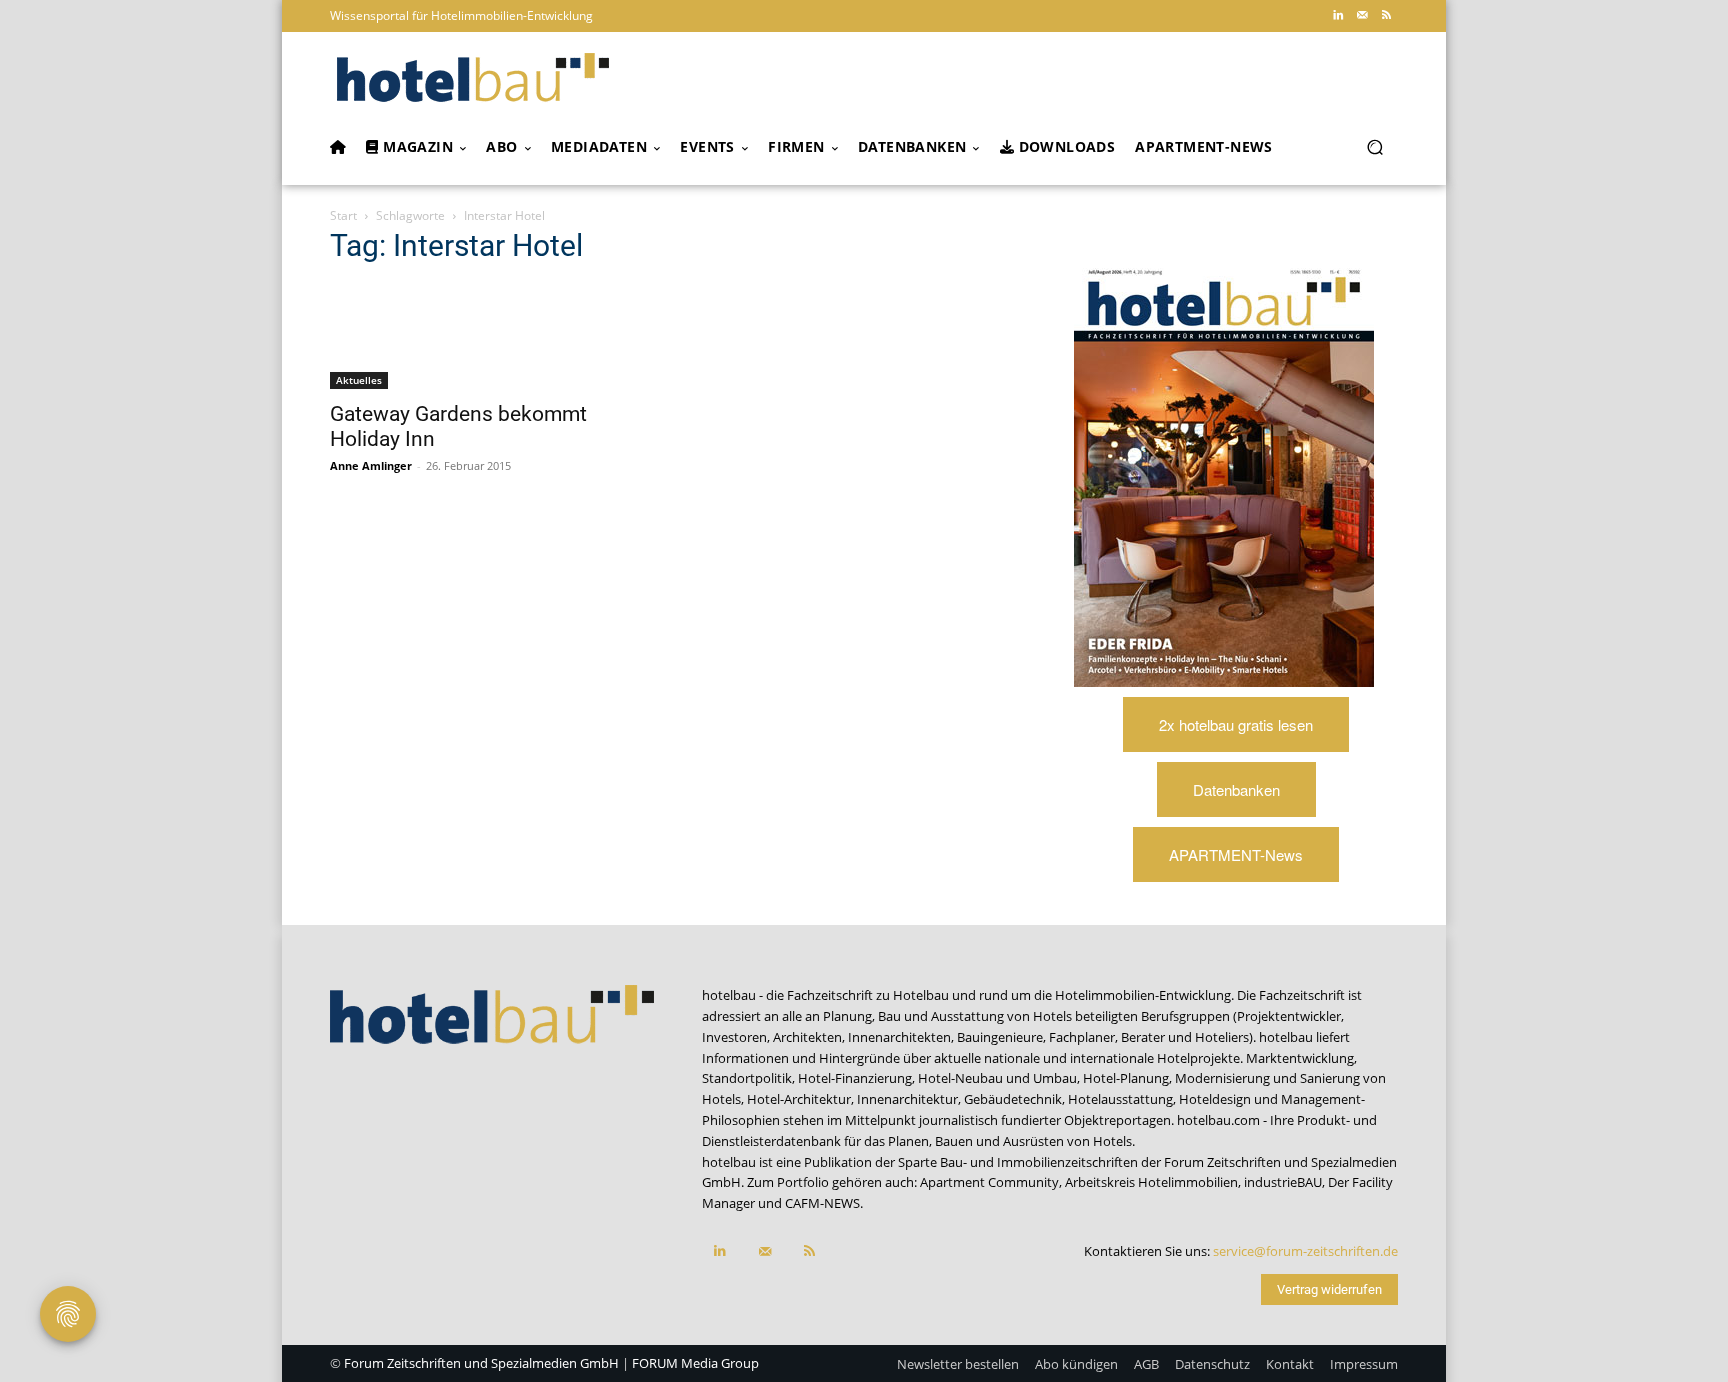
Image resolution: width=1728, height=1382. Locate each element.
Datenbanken (1236, 789)
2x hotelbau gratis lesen (1236, 724)
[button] (1374, 147)
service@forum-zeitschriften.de (1305, 1251)
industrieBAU (1283, 1182)
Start (343, 215)
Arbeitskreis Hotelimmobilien (1151, 1182)
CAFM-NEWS (822, 1203)
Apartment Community (989, 1182)
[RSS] (1386, 16)
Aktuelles (359, 380)
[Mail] (1362, 16)
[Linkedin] (1338, 16)
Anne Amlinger (371, 465)
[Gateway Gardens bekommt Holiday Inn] (492, 336)
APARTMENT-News (1236, 854)
